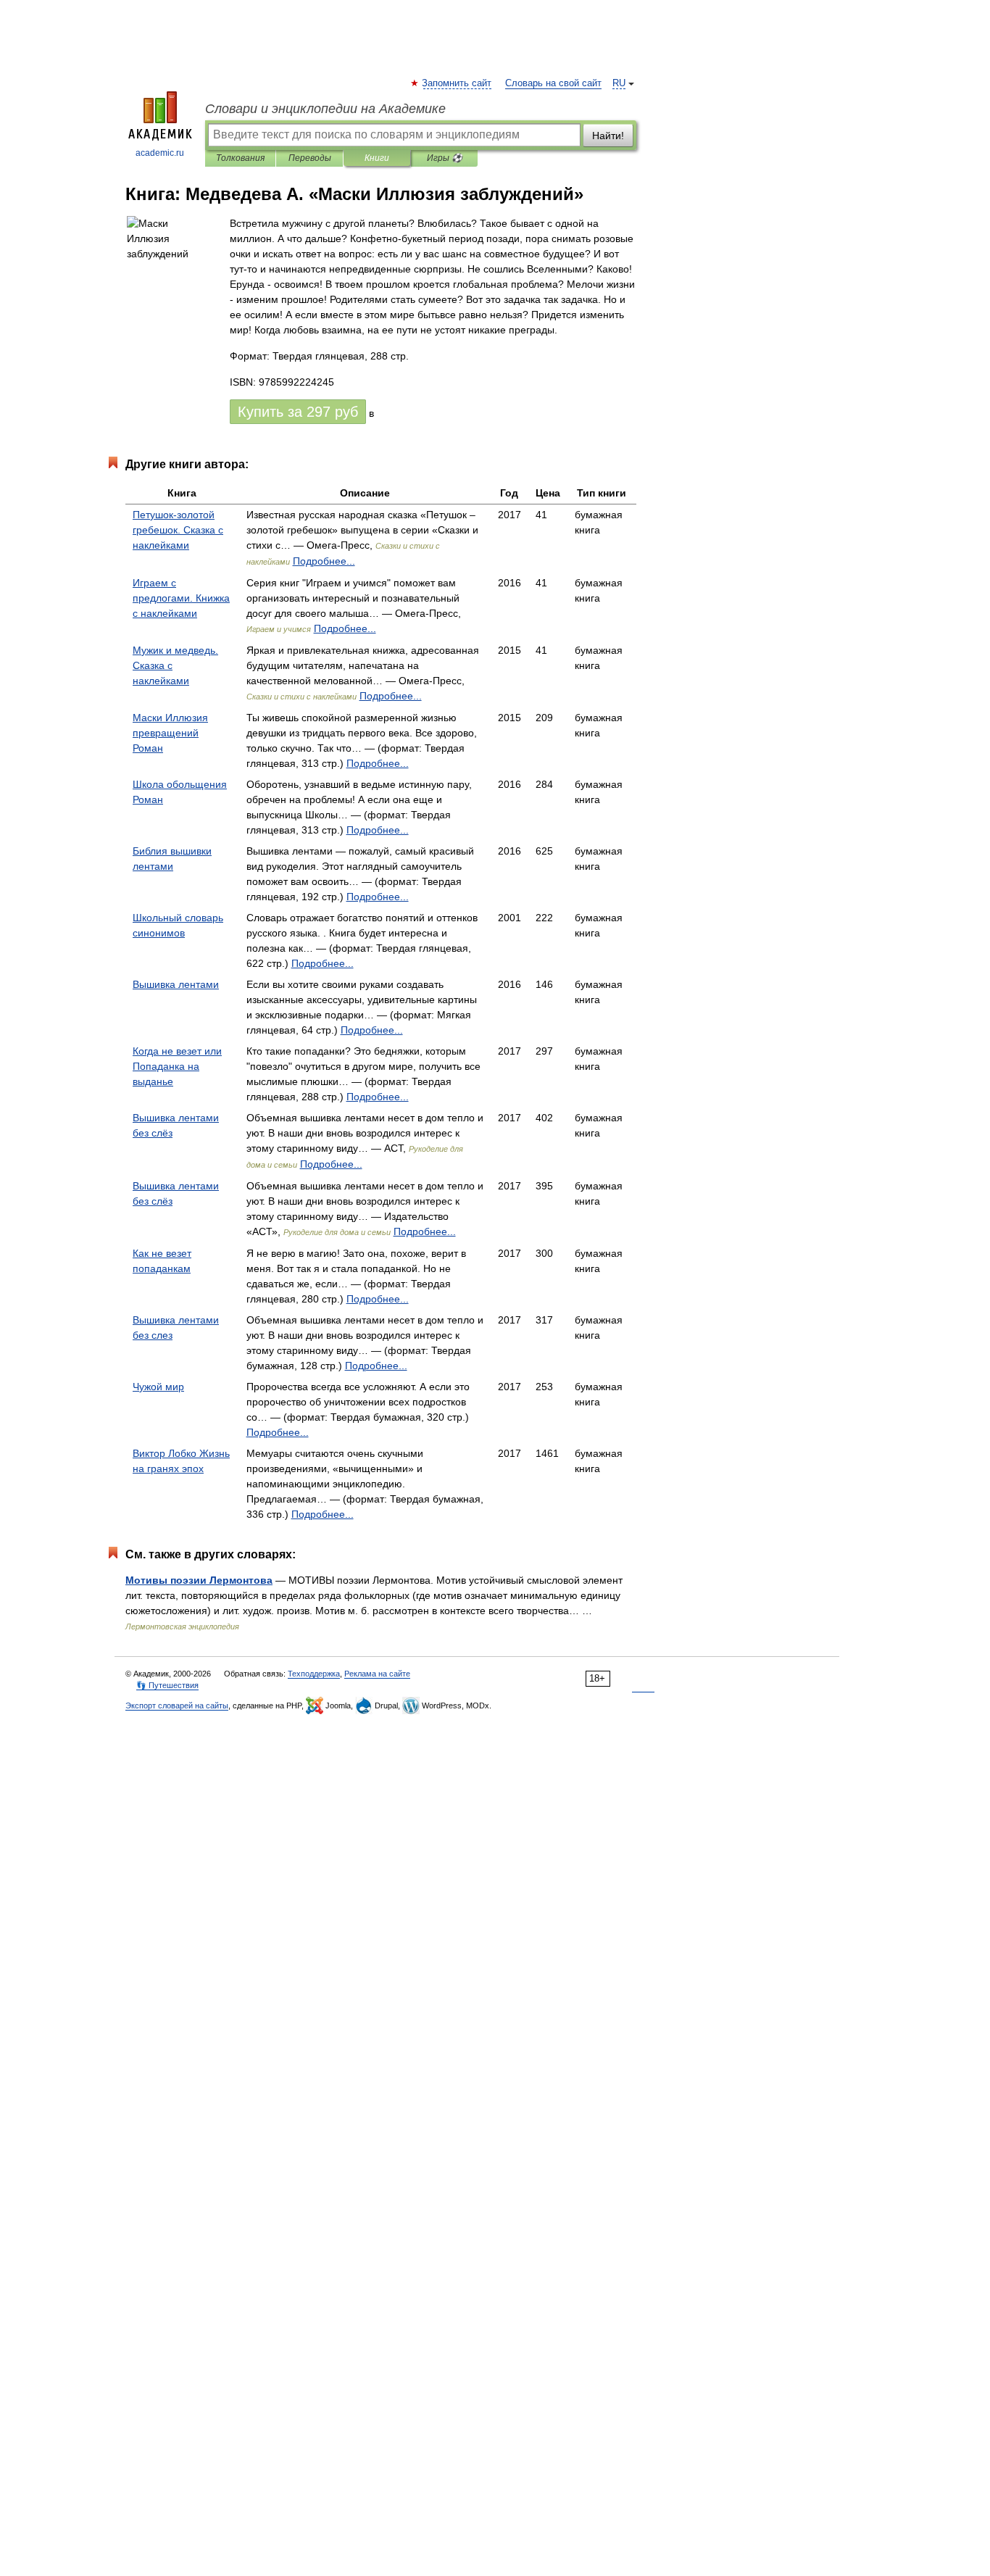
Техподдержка (314, 1674)
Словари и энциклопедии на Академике (325, 109)
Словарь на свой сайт (553, 83)
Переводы (310, 158)
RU (619, 83)
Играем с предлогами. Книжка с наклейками (181, 598)
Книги (377, 158)
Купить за (298, 412)
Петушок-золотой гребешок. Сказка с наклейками (178, 530)
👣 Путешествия (167, 1685)
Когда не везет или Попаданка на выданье (177, 1066)
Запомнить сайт (457, 83)
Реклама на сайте (377, 1674)
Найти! (608, 136)
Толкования (240, 158)
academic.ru (160, 153)
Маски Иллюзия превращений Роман (170, 733)
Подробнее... (324, 561)
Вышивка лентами (176, 984)
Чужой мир (158, 1387)
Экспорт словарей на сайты (177, 1705)
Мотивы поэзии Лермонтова (199, 1580)
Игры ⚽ (445, 158)
